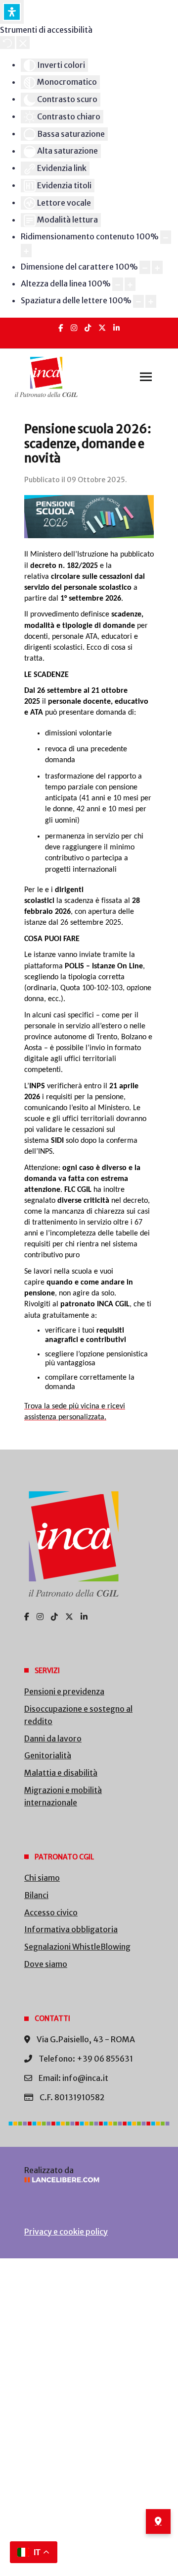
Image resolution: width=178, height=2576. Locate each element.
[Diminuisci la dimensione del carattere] (145, 267)
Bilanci (36, 1895)
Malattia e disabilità (61, 1773)
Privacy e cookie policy (66, 2232)
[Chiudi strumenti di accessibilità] (23, 43)
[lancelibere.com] (89, 2180)
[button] (146, 377)
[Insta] (74, 328)
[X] (102, 328)
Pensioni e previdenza (64, 1691)
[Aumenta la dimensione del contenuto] (26, 251)
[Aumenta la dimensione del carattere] (157, 267)
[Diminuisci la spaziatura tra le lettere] (138, 302)
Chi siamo (42, 1878)
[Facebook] (61, 328)
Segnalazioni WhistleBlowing (77, 1947)
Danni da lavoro (53, 1738)
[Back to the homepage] (46, 377)
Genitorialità (48, 1755)
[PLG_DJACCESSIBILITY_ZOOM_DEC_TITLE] (166, 237)
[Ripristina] (7, 43)
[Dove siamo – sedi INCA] (158, 2521)
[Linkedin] (116, 328)
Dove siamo (46, 1964)
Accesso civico (51, 1912)
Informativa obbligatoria (71, 1929)
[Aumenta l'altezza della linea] (130, 284)
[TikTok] (88, 328)
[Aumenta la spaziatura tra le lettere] (151, 302)
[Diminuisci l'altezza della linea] (118, 284)
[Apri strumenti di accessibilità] (12, 12)
